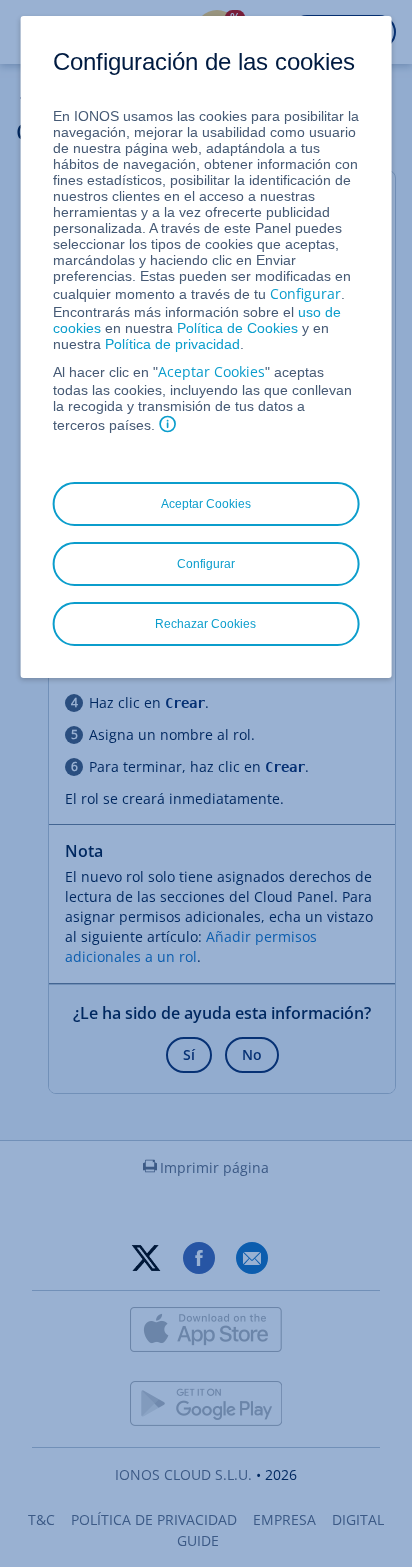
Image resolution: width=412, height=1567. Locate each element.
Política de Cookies (237, 328)
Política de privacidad (172, 344)
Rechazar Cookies (205, 624)
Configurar (305, 293)
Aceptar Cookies (211, 371)
